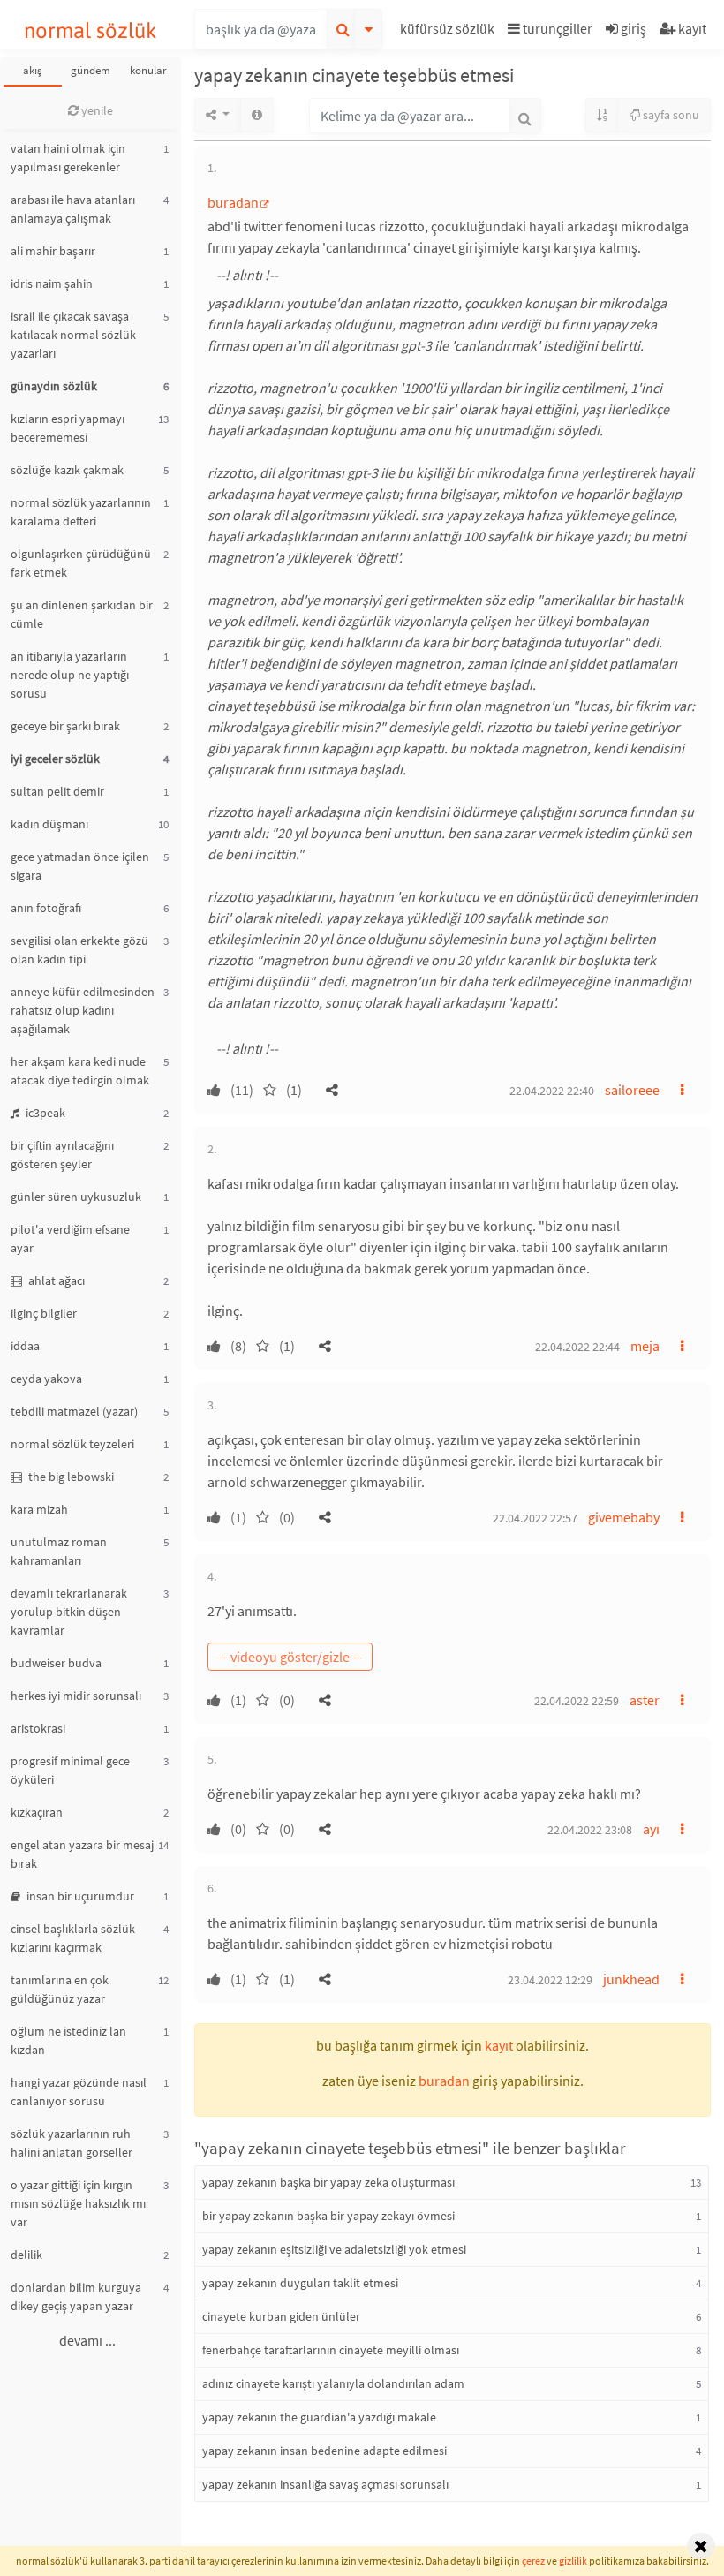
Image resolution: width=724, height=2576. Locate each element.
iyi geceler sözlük (55, 759)
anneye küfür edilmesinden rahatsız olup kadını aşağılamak (83, 1010)
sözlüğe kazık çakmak (67, 470)
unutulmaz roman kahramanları (59, 1551)
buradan (233, 202)
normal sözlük (90, 30)
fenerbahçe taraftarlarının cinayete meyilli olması (331, 2350)
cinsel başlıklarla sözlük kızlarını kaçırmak (73, 1938)
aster (645, 1700)
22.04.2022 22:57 (535, 1518)
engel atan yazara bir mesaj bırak (82, 1854)
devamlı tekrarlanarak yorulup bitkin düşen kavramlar (69, 1612)
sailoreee (632, 1090)
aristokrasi (38, 1728)
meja (645, 1346)
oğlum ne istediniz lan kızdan (68, 2040)
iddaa (25, 1346)
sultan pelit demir (57, 791)
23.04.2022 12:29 (550, 1980)
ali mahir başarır (53, 251)
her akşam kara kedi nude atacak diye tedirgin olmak (80, 1071)
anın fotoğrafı (46, 908)
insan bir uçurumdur (79, 1896)
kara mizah (39, 1509)
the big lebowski (70, 1477)
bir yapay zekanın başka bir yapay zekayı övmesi (328, 2216)
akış (32, 70)
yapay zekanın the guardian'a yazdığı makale (319, 2417)
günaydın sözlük (54, 386)
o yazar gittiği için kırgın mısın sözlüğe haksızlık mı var (78, 2203)
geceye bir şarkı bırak (65, 726)
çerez (533, 2561)
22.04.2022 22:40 (552, 1091)
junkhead (631, 1979)
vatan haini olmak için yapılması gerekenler (68, 158)
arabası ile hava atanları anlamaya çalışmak (73, 209)
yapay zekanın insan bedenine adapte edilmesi (324, 2451)
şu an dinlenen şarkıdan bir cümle (82, 614)
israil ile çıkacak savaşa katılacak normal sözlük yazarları (73, 335)
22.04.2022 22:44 (577, 1347)
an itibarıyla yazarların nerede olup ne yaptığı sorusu (70, 675)
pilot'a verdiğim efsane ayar (70, 1239)
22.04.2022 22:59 (577, 1701)
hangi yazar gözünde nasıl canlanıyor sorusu (79, 2092)
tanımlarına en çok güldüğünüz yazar (60, 1989)
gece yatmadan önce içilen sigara (80, 866)
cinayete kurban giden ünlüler (281, 2316)
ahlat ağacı (55, 1280)
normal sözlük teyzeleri (72, 1444)
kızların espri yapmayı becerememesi (68, 428)
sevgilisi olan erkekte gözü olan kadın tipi (79, 950)
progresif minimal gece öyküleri (70, 1770)
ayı (651, 1829)
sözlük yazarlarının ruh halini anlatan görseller (72, 2143)
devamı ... (87, 2340)
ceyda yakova (46, 1379)
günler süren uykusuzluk (76, 1197)
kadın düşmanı (49, 824)
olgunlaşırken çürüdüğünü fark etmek (81, 563)
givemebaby (624, 1517)
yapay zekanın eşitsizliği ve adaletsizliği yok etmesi (334, 2249)
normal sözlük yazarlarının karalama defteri (81, 512)
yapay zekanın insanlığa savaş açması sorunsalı (325, 2484)
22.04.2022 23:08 (590, 1830)
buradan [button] (444, 2081)
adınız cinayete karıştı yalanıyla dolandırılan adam (333, 2383)
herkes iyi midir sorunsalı (76, 1696)
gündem (90, 70)
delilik (26, 2255)
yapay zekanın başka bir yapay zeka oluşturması (328, 2182)
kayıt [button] (499, 2045)
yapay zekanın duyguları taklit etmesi (300, 2283)
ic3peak (44, 1113)
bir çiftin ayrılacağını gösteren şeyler (62, 1155)
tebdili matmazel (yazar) (74, 1411)
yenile (96, 110)
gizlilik (573, 2561)
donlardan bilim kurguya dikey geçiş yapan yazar (76, 2296)
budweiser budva (56, 1663)
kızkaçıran (37, 1812)
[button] (449, 31)
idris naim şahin (52, 283)
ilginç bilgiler (44, 1313)
